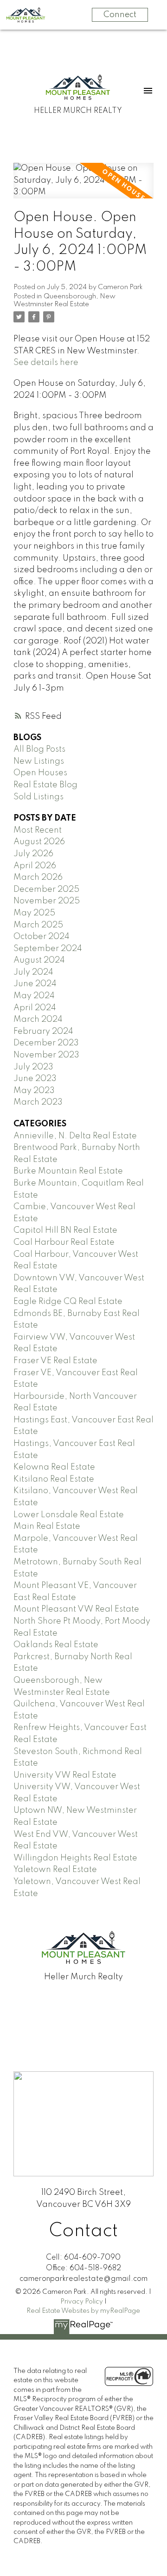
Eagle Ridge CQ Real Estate (68, 1302)
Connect (120, 15)
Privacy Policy (82, 2302)
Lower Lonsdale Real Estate (69, 1515)
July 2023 (33, 1067)
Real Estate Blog (45, 785)
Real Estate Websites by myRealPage (83, 2311)
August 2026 (39, 842)
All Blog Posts (39, 749)
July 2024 (33, 972)
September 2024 (48, 949)
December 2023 (46, 1043)
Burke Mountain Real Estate (68, 1171)
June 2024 (35, 984)
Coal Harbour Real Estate (64, 1242)
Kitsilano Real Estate (54, 1479)
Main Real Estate (47, 1526)
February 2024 (43, 1032)
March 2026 (38, 877)
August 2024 (39, 960)
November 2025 (47, 901)
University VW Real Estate (65, 1775)
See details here (46, 363)
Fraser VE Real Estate (55, 1361)
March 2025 (38, 925)
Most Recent (38, 830)
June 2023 (35, 1079)
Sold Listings (39, 797)
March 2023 (38, 1102)
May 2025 (34, 913)
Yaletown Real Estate (55, 1870)
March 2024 (38, 1019)
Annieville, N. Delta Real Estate (75, 1136)
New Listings (39, 761)
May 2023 (34, 1091)
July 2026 (33, 854)
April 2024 (35, 1008)
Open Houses (40, 773)
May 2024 (34, 996)
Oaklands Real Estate (56, 1645)
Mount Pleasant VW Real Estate (76, 1609)
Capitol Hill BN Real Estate (65, 1230)
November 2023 (46, 1055)
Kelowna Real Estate (54, 1467)
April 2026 (35, 866)
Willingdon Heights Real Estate (75, 1858)
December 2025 (46, 890)
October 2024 (42, 937)
